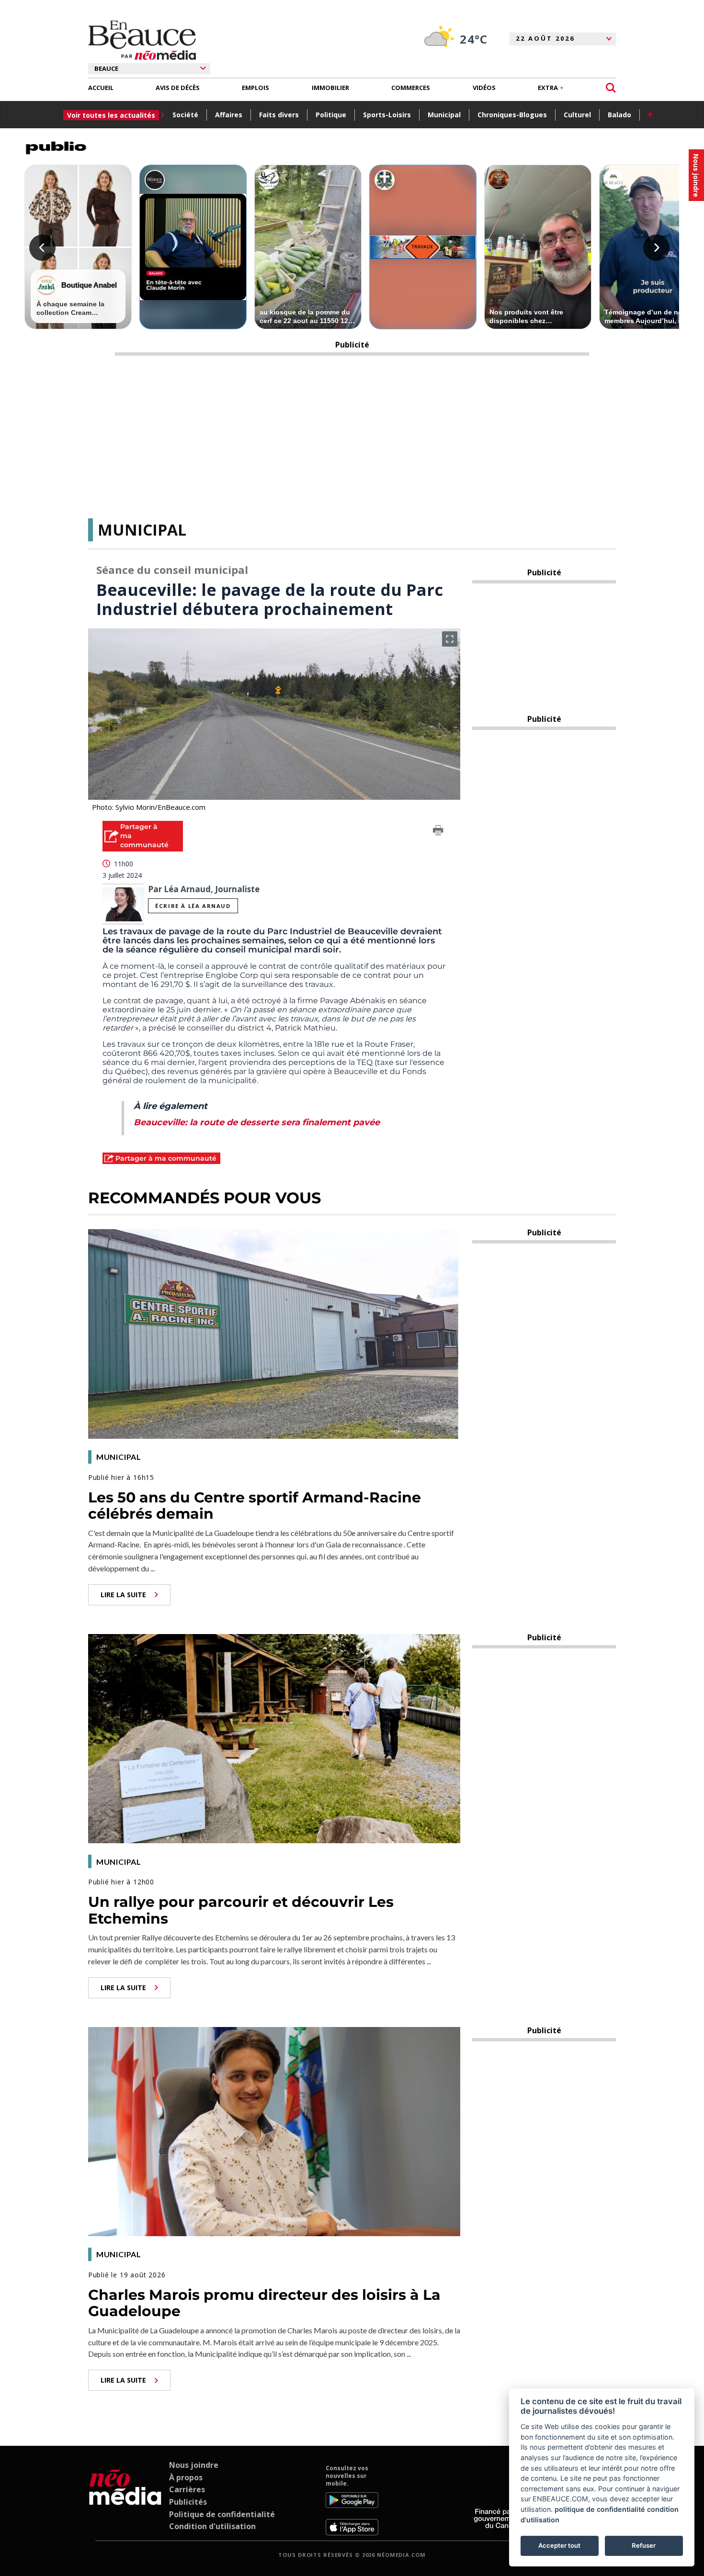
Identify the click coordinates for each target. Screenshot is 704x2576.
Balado (619, 115)
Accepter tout (559, 2545)
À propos (186, 2477)
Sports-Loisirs (387, 115)
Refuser (644, 2545)
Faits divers (279, 115)
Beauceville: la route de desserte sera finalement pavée (257, 1122)
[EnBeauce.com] (125, 2500)
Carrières (187, 2489)
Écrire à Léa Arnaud (193, 906)
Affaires (229, 115)
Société (185, 115)
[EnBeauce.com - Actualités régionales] (142, 40)
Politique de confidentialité (222, 2514)
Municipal (444, 115)
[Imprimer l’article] (438, 832)
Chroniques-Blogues (512, 115)
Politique (331, 115)
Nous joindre (194, 2465)
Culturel (577, 115)
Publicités (188, 2502)
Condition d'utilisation (212, 2526)
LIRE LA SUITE (123, 1595)
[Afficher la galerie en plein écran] (450, 639)
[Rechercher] (611, 88)
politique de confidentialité (600, 2509)
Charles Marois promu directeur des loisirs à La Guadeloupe (264, 2303)
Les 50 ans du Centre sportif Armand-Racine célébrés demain (255, 1506)
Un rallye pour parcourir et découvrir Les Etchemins (241, 1910)
